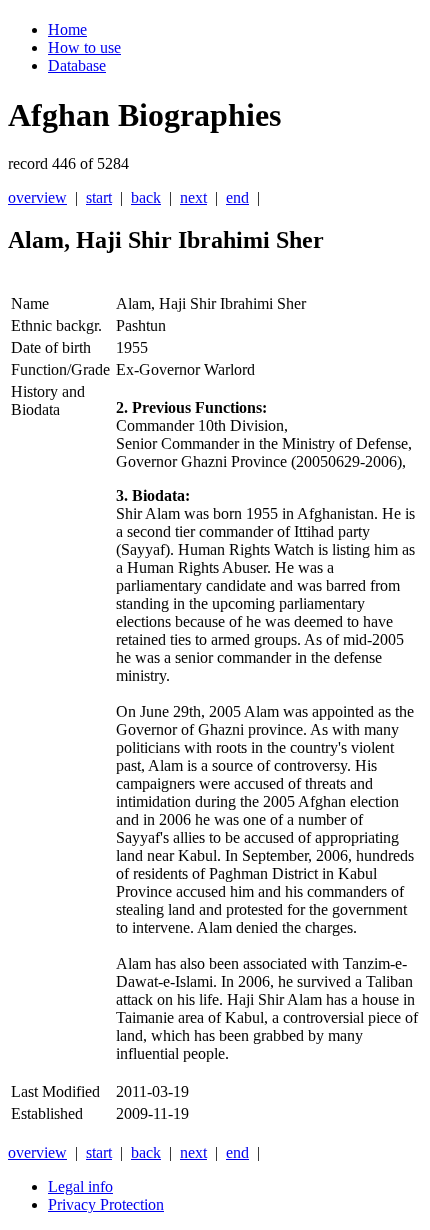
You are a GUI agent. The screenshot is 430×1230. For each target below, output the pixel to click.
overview (37, 197)
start (99, 197)
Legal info (80, 1186)
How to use (84, 47)
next (193, 197)
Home (67, 29)
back (146, 197)
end (237, 197)
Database (77, 65)
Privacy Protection (106, 1204)
